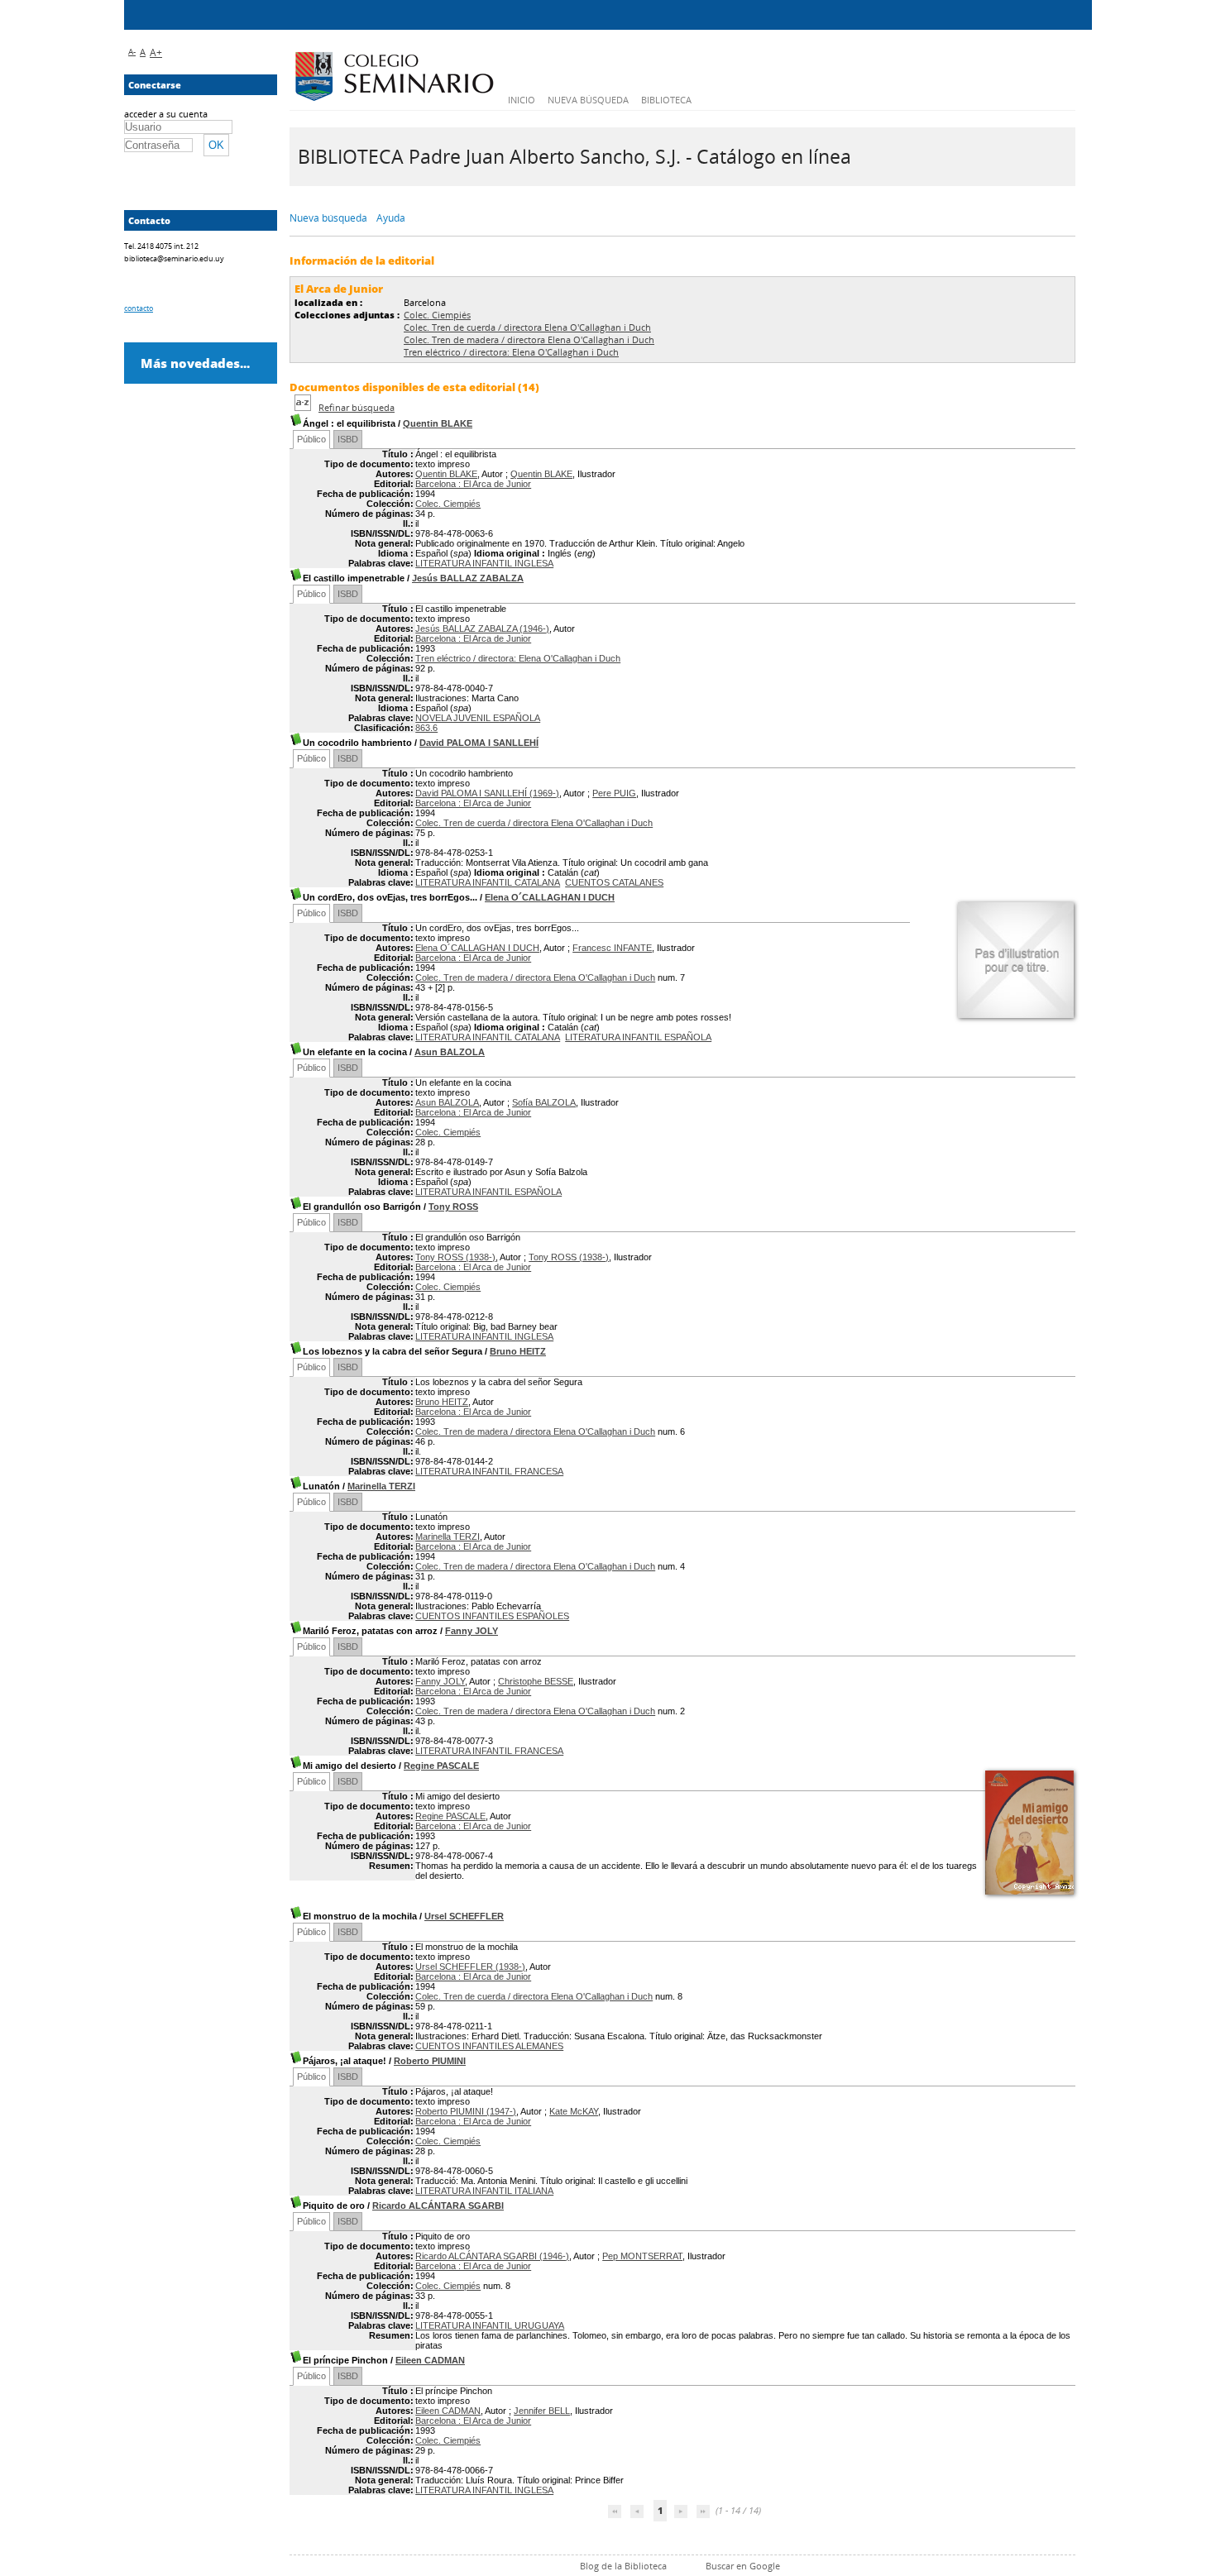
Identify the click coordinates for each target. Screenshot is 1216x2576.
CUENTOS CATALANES (614, 882)
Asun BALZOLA (450, 1052)
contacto (139, 308)
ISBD (348, 439)
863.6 (426, 728)
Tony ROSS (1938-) (455, 1257)
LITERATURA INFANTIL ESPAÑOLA (638, 1037)
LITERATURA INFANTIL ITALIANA (484, 2191)
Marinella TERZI (381, 1486)
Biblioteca (666, 100)
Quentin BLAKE (438, 423)
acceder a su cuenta (166, 114)
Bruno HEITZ (518, 1351)
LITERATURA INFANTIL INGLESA (484, 563)
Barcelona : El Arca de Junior (473, 484)
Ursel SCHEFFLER (464, 1916)
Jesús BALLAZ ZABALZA (468, 578)
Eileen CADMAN (430, 2360)
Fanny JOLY (472, 1631)
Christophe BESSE (536, 1681)
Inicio (522, 100)
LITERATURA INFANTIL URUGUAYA (490, 2325)
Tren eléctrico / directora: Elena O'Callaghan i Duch (511, 352)
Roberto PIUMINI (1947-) (466, 2111)
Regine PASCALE (441, 1766)
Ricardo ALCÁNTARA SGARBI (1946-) (492, 2256)
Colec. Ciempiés (437, 315)
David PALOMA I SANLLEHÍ (479, 743)
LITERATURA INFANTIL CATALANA (488, 882)
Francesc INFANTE (612, 948)
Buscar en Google (743, 2566)
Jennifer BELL (542, 2411)
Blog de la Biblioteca (623, 2566)
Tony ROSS (453, 1207)
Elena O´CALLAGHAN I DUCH (550, 897)
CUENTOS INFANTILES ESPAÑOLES (492, 1616)
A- (132, 51)
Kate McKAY (574, 2111)
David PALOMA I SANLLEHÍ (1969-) (487, 793)
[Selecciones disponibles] (304, 407)
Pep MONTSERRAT (642, 2256)
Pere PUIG (614, 793)
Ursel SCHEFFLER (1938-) (470, 1967)
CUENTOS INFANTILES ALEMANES (489, 2046)
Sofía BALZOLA (544, 1102)
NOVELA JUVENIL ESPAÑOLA (478, 718)
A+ (156, 53)
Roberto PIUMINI (430, 2061)
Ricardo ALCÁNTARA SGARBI (438, 2206)
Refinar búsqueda (357, 407)
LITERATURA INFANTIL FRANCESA (489, 1471)
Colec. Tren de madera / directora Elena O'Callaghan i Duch (529, 339)
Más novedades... (195, 363)
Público (311, 439)
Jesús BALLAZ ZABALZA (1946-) (482, 628)
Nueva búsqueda (588, 100)
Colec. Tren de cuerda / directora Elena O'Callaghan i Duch (527, 327)
